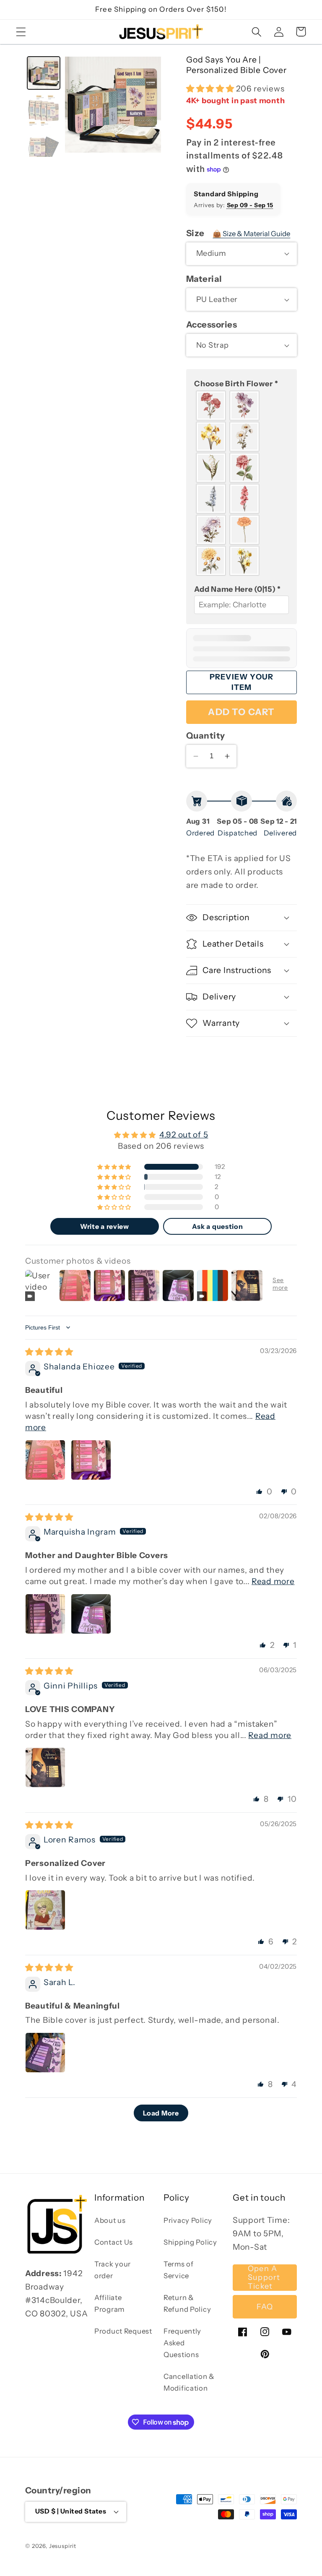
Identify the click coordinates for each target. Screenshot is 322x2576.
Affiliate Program (109, 2303)
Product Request (123, 2331)
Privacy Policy (188, 2220)
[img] (49, 1352)
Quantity (206, 735)
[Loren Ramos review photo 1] (45, 1910)
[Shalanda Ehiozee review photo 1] (45, 1460)
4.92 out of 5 (184, 1134)
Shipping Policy (190, 2242)
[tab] (44, 73)
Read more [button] (273, 1581)
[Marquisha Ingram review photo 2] (91, 1614)
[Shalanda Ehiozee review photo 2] (91, 1460)
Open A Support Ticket (264, 2278)
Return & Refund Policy (187, 2303)
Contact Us (114, 2242)
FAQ (265, 2307)
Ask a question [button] (218, 1226)
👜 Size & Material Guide (251, 234)
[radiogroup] (241, 483)
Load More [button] (161, 2113)
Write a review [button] (105, 1226)
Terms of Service (179, 2270)
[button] (21, 32)
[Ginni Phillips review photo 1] (45, 1767)
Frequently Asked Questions (182, 2343)
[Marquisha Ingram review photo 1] (45, 1614)
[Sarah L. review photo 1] (45, 2053)
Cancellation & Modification (189, 2382)
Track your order (113, 2270)
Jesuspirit (63, 2546)
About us (110, 2220)
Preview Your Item (241, 682)
